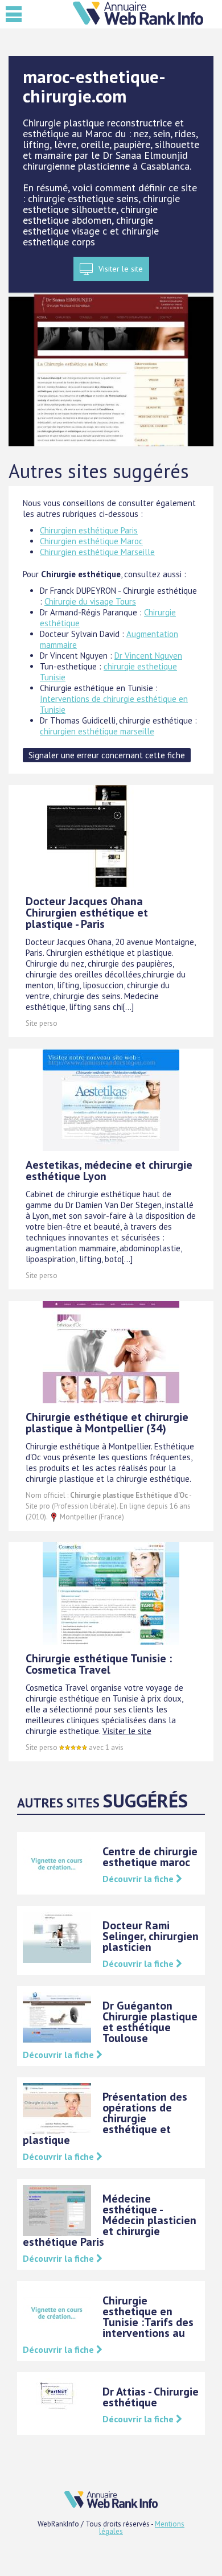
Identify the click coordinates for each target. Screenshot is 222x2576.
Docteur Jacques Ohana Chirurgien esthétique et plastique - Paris (87, 913)
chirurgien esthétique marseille (97, 731)
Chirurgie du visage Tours (90, 601)
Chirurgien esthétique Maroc (91, 541)
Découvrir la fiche (139, 1879)
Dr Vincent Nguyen (148, 656)
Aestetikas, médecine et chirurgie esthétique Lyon (109, 1170)
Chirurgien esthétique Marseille (97, 552)
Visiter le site (121, 269)
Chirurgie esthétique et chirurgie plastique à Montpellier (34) (107, 1423)
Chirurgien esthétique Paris (89, 530)
